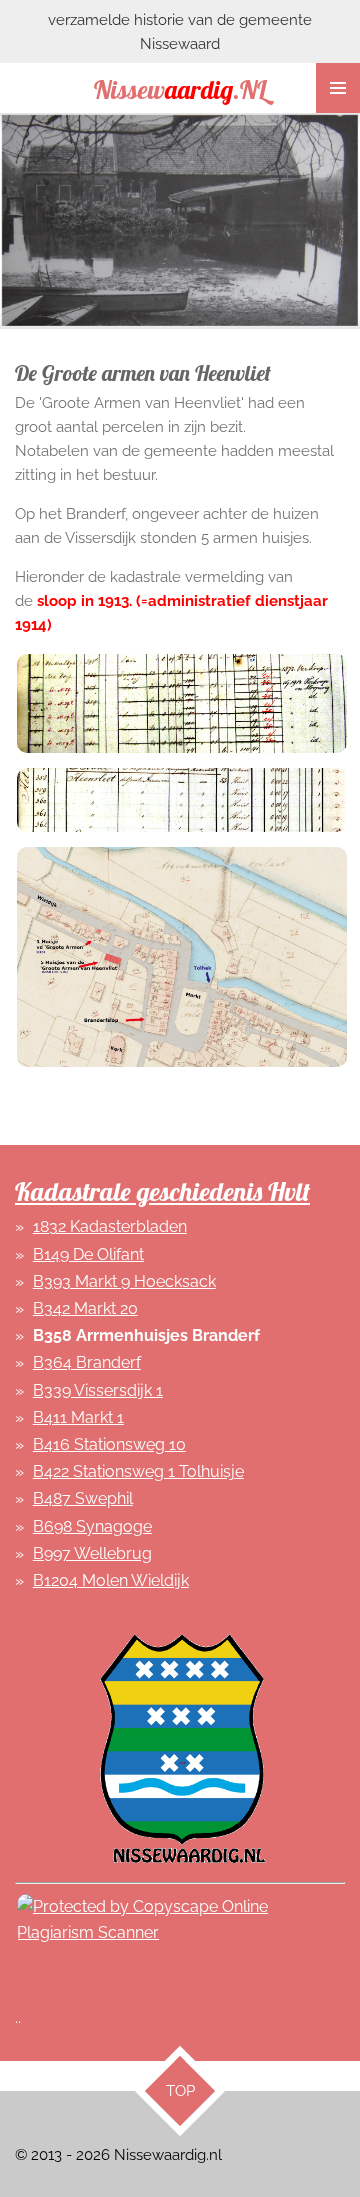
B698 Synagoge (92, 1526)
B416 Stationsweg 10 (109, 1444)
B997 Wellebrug (92, 1553)
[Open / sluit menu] (338, 88)
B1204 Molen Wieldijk (111, 1580)
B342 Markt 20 (85, 1308)
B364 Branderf (87, 1362)
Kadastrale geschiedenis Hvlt (162, 1191)
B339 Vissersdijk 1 (98, 1390)
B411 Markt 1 (78, 1417)
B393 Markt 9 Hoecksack (124, 1281)
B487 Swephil (83, 1498)
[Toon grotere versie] (180, 701)
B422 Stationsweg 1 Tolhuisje (138, 1471)
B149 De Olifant (88, 1254)
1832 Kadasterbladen (110, 1226)
